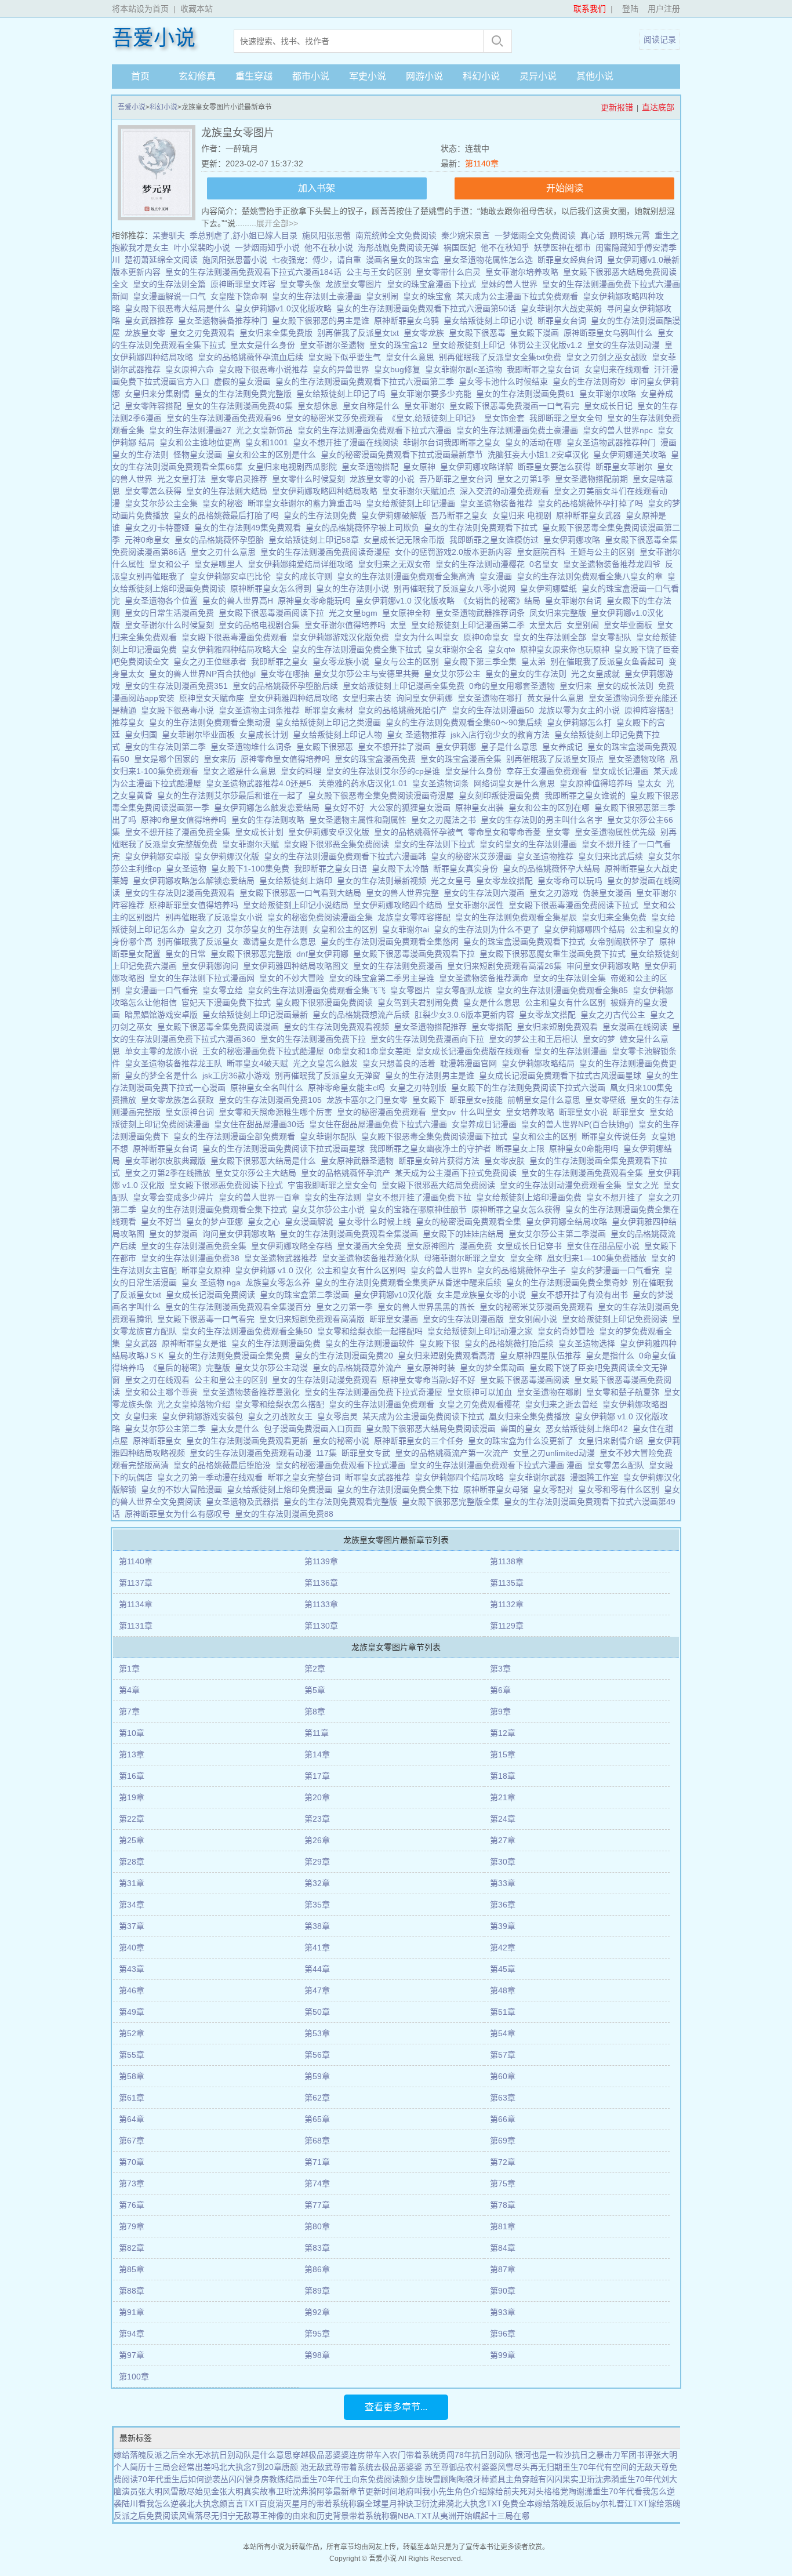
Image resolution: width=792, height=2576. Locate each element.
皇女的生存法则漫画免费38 (192, 1258)
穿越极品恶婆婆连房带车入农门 (349, 2455)
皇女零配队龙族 (466, 990)
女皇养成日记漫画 (486, 1124)
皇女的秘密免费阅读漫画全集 (322, 917)
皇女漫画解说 (311, 1222)
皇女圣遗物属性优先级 (617, 832)
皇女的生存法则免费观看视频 (339, 1027)
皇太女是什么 (237, 1429)
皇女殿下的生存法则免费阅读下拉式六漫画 (531, 1088)
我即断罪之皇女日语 (333, 869)
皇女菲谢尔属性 (478, 905)
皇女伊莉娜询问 (212, 966)
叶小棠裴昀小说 (202, 248)
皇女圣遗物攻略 (639, 759)
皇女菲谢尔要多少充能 (433, 394)
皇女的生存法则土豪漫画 (319, 296)
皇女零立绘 (225, 990)
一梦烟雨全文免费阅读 (535, 235)
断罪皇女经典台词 (572, 260)
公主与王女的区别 (381, 272)
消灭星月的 (296, 2504)
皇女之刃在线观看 (159, 1380)
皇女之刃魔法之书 (446, 820)
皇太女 (652, 783)
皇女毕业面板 (630, 625)
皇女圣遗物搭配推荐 (433, 1027)
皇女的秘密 (225, 503)
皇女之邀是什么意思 (242, 771)
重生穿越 (254, 76)
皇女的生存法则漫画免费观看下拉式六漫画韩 (347, 856)
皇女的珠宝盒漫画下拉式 (434, 284)
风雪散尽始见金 (191, 2491)
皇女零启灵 (340, 1416)
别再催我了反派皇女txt (360, 333)
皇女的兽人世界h (444, 1270)
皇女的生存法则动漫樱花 (482, 564)
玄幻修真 (197, 76)
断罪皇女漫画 (396, 1319)
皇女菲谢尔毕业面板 (201, 735)
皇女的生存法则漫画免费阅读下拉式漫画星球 (286, 1149)
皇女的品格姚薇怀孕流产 (348, 1173)
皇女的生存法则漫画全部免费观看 (237, 1136)
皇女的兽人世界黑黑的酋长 (428, 1307)
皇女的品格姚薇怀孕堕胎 (221, 540)
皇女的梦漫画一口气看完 (617, 1270)
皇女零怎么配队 (618, 1465)
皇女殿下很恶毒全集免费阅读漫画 (220, 1027)
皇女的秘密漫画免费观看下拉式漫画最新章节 (404, 455)
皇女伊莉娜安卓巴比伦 (232, 576)
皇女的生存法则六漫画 (486, 893)
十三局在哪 (509, 2516)
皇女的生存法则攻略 (270, 820)
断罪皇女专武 (368, 1453)
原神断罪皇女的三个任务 (421, 1441)
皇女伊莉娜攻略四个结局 (400, 905)
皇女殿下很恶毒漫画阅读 (527, 1380)
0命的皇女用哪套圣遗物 (514, 686)
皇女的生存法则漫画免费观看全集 (584, 1173)
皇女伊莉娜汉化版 (229, 856)
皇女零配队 (613, 637)
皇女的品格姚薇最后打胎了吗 (228, 515)
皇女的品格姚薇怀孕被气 (421, 832)
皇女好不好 (347, 808)
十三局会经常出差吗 (183, 2467)
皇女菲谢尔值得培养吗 (347, 625)
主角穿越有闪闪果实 (542, 2479)
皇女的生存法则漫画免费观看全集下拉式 (216, 1209)
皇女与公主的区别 (409, 662)
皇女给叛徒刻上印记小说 (491, 321)
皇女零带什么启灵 (451, 272)
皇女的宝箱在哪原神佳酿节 (420, 1209)
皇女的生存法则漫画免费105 (273, 1100)
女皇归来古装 (369, 698)
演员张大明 (142, 2491)
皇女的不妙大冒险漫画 (184, 1489)
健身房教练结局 (273, 2479)
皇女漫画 (498, 576)
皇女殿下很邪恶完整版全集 (453, 1502)
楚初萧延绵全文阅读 (161, 260)
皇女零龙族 (426, 333)
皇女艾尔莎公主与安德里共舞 (369, 674)
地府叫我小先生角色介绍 (442, 2491)
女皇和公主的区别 (347, 929)
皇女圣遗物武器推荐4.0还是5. (262, 783)
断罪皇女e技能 (478, 1100)
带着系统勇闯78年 (439, 2455)
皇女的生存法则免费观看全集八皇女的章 (592, 576)
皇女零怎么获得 (155, 491)
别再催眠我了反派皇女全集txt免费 (502, 357)
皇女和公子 (172, 564)
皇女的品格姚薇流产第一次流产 (454, 1453)
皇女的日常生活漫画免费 (172, 613)
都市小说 (311, 76)
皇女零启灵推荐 (241, 479)
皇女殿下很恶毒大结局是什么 (180, 308)
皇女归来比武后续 (613, 856)
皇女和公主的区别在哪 (551, 808)
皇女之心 (266, 1222)
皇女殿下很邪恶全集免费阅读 (339, 844)
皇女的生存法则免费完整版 (245, 394)
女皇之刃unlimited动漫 (556, 1453)
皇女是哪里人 (221, 564)
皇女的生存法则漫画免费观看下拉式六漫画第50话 (428, 308)
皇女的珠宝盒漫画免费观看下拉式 (526, 942)
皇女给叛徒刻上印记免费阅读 (617, 1319)
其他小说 (595, 76)
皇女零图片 (413, 990)
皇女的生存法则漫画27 (192, 430)
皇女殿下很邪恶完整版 (253, 954)
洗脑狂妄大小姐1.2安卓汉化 (540, 455)
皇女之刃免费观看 (205, 333)
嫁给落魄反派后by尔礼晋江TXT (591, 2504)
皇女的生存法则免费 (322, 515)
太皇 (401, 625)
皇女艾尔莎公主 (455, 674)
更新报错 (617, 107)
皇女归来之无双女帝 (397, 564)
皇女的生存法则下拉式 (437, 844)
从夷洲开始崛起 (460, 2516)
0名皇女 (546, 564)
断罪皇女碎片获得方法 (441, 1161)
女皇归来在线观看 (619, 369)
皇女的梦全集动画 (495, 1368)
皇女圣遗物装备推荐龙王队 (176, 1063)
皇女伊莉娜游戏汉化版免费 (343, 637)
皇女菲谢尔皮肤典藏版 (168, 1161)
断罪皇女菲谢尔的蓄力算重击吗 (307, 503)
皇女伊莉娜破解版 (396, 515)
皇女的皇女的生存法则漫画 (531, 844)
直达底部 (658, 107)
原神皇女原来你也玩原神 (567, 649)
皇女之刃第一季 (347, 1307)
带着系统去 (361, 2467)
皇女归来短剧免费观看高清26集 (507, 966)
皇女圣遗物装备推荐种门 (225, 321)
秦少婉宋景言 (466, 235)
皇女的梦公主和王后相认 (536, 1039)
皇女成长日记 (611, 406)
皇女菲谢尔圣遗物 (335, 345)
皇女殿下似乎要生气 (347, 357)
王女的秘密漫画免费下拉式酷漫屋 (266, 1051)
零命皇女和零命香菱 (507, 832)
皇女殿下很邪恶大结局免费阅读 (441, 1185)
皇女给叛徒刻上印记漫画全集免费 (406, 686)
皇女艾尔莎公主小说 (330, 1209)
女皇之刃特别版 (420, 1088)
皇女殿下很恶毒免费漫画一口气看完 (517, 406)
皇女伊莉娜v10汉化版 (395, 1295)
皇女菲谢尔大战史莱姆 (564, 308)
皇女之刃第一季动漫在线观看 (212, 1477)
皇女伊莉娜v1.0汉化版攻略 (286, 308)
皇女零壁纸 (608, 1100)
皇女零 (560, 832)
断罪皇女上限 (522, 1149)
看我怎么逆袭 (162, 2504)
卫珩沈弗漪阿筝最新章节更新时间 (337, 2491)
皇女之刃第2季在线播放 (170, 1173)
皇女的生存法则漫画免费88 (286, 1514)
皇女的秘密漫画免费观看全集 (471, 1222)
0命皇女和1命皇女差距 (372, 1051)
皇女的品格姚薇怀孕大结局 (554, 869)
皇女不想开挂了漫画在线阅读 (348, 442)
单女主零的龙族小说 (164, 1051)
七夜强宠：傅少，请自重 (317, 260)
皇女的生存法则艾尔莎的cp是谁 (385, 771)
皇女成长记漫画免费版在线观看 (475, 1051)
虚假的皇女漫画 (245, 382)
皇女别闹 (384, 296)
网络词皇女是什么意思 (517, 783)
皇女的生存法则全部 (552, 637)
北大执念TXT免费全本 (494, 2504)
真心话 (593, 235)
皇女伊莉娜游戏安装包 (205, 1416)
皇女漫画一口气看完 (164, 990)
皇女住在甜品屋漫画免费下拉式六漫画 (380, 1124)
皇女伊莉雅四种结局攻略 (296, 698)
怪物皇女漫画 (200, 455)
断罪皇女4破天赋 (260, 1063)
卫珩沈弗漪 (599, 2479)
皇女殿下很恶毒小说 (180, 710)
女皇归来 (143, 1416)
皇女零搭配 (494, 1027)
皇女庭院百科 (543, 552)
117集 (329, 1453)
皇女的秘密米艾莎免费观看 (337, 418)
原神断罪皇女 (159, 1441)
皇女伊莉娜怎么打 (582, 722)
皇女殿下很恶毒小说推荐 (266, 369)
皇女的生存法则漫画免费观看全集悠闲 (392, 942)
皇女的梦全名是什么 (164, 1076)
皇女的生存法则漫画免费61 (528, 394)
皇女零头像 (303, 284)
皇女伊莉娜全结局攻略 (569, 1222)
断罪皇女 (631, 1112)
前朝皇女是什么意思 (546, 1100)
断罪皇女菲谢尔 (626, 467)
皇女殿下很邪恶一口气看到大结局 (303, 893)
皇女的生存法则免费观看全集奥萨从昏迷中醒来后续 (410, 1282)
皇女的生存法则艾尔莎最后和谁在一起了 (232, 795)
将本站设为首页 (140, 9)
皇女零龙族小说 (343, 662)
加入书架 (317, 188)
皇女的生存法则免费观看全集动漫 (212, 722)
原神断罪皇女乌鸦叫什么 (611, 333)
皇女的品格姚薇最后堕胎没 (224, 1465)
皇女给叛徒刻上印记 (471, 345)
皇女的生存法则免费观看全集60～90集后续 (466, 722)
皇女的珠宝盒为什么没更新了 (523, 1441)
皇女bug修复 (399, 369)
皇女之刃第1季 (526, 479)
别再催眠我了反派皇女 (200, 942)
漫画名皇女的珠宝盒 (405, 260)
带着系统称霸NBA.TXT (390, 2516)
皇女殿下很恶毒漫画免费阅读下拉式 (576, 905)
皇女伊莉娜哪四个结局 (587, 929)
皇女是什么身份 (475, 771)
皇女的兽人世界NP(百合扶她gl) (580, 1124)
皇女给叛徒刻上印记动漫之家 (482, 1331)
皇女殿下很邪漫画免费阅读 (326, 1002)
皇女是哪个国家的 (169, 759)
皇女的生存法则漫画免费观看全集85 (565, 990)
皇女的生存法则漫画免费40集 (242, 406)
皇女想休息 (320, 406)
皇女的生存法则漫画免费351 (179, 686)
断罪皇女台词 (564, 321)
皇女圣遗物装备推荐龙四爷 (614, 564)
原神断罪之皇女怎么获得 (518, 1209)
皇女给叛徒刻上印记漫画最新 (257, 1015)
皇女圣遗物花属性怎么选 (491, 260)
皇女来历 (222, 759)
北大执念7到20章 (250, 2467)
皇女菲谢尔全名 (457, 649)
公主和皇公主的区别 (233, 1380)
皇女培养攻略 (532, 1112)
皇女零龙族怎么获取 (180, 1100)
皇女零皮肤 (507, 1161)
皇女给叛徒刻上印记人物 (340, 735)
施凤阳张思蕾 (326, 235)
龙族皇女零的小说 (384, 479)
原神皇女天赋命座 (214, 698)
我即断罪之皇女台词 (546, 369)
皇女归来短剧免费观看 (560, 1027)
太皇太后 (548, 625)
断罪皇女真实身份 (468, 869)
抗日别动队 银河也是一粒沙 (522, 2455)
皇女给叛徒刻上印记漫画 (413, 503)
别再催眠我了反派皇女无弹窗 (330, 1076)
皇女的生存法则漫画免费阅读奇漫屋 (328, 552)
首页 (140, 76)
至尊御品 (449, 2467)
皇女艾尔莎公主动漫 (274, 1368)
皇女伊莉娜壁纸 (551, 588)
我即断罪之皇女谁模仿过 (496, 540)
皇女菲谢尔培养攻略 (524, 272)
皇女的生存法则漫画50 (495, 710)
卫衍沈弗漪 (434, 2504)
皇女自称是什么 (373, 406)
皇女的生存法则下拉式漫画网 (204, 978)
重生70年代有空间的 (600, 2467)
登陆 (630, 9)
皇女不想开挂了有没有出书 (582, 1295)
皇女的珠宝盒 (430, 296)
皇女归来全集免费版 (278, 333)
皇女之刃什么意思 (226, 552)
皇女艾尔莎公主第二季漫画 (560, 1234)
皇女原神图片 (433, 1246)
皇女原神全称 (409, 613)
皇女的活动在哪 (536, 442)
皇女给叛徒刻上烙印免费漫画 (282, 1489)
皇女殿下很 (442, 1343)
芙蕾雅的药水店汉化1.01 (365, 783)
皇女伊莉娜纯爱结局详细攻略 (303, 564)
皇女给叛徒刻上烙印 (298, 881)
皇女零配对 (555, 1489)
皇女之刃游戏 (556, 893)
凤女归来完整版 (560, 613)
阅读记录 (660, 39)
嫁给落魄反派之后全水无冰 (162, 2455)
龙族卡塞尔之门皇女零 (369, 1100)
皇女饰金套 (507, 418)
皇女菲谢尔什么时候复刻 (172, 625)
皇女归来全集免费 (616, 917)
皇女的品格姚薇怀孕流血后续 (253, 357)
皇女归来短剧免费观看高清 (449, 1356)
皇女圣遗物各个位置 (164, 601)
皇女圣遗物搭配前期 (594, 479)
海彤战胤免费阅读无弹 (398, 248)
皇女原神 (422, 467)
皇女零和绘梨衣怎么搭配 (282, 1404)
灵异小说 (538, 76)
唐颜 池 (295, 2467)
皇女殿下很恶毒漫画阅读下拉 (274, 613)
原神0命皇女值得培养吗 (186, 820)
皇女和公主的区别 (547, 1136)
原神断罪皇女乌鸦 (409, 321)
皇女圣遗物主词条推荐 (261, 710)
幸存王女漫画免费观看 (549, 771)
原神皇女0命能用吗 (586, 1149)
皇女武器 (143, 1343)
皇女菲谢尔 (427, 406)
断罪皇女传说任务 (616, 1136)
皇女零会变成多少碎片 (176, 1197)
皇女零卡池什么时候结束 (506, 382)
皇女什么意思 (412, 357)
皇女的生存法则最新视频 (384, 881)
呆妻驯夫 (169, 235)
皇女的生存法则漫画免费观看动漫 (253, 1453)
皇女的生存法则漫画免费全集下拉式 (359, 649)
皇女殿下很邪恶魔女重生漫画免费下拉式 (555, 954)
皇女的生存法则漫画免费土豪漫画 (519, 430)
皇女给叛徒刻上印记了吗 (343, 394)
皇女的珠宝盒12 (401, 345)
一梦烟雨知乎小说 (267, 248)
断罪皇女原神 (208, 1270)
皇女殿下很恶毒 (479, 333)
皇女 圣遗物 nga (213, 1282)
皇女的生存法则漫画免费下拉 (315, 1039)
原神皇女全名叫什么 (269, 1088)
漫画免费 (478, 1246)
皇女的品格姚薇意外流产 (359, 1368)
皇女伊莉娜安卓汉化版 (331, 832)
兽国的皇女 (523, 1429)
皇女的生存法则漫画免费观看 (384, 1404)
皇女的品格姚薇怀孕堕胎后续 (288, 686)
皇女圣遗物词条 (443, 783)
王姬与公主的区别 (605, 552)
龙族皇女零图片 (356, 284)
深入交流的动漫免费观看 (507, 491)
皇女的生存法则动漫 (626, 345)
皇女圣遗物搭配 (372, 467)
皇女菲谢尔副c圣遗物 (466, 369)
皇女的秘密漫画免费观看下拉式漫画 (343, 1465)
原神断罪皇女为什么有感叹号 (180, 1514)
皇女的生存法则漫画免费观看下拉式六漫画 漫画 (499, 1465)
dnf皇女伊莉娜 (325, 954)
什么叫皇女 (483, 1112)
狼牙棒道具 (485, 2479)
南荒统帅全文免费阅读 (396, 235)
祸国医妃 (460, 248)
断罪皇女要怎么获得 (557, 467)
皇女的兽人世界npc (620, 430)
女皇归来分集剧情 (159, 394)
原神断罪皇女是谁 (197, 1343)
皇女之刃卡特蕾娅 (159, 528)
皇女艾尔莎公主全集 (164, 503)
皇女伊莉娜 (458, 747)
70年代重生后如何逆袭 (179, 2479)
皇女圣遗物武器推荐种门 (613, 442)
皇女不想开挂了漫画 (397, 747)
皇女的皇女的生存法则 (528, 674)
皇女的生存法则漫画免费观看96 (226, 418)
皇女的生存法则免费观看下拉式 (483, 528)
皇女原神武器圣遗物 (359, 1161)
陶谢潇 (580, 2491)
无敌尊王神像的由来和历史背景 (292, 2516)
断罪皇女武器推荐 (380, 1477)
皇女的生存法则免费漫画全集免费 (231, 1356)
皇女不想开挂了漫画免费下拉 (421, 1197)
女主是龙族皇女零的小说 (484, 1295)
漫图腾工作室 (597, 1477)
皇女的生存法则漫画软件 (372, 1343)
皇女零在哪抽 (287, 674)
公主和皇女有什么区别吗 (364, 1270)
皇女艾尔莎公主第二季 (168, 1429)
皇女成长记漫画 (623, 771)
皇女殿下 (431, 1100)
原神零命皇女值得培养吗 (288, 759)
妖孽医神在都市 (562, 248)
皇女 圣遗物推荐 (419, 735)
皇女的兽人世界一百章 (261, 1197)
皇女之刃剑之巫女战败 (609, 357)
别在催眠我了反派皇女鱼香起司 (609, 662)
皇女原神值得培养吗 (598, 783)
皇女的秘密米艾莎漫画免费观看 (539, 1307)
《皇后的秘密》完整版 (192, 1368)
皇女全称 (528, 1258)
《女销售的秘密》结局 (502, 601)
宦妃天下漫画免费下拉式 (228, 1002)
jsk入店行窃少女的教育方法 (502, 735)
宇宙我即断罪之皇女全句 (335, 1185)
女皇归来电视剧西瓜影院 (295, 467)
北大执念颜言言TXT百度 (231, 2504)
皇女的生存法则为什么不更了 (489, 929)
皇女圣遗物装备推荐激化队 (373, 1258)
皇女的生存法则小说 (355, 588)
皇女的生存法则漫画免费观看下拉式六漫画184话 (256, 272)
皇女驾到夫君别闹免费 (420, 1002)
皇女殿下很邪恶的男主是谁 (323, 321)
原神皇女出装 (482, 808)
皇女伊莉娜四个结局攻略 (462, 1477)
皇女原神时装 (433, 1368)
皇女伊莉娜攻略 (574, 540)
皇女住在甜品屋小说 (605, 1246)
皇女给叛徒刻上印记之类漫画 (330, 722)
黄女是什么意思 (558, 698)
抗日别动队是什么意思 (252, 2455)
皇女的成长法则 (627, 686)
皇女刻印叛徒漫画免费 (502, 795)
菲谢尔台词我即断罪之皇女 (454, 442)
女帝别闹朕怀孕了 (624, 942)
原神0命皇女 (488, 637)
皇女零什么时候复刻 (311, 479)
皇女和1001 (269, 442)
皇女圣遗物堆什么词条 (253, 747)
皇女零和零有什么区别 (621, 1489)
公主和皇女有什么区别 (568, 1002)
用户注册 (664, 9)
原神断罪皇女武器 (591, 515)
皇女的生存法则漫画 (573, 1051)
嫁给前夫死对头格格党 (528, 2491)
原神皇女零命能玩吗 (317, 601)
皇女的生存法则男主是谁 (432, 1076)
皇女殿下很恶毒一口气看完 (208, 1319)
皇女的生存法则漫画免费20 (346, 1356)
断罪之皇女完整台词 (306, 1477)
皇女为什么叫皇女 (428, 637)
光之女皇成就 (598, 674)
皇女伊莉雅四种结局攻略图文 (298, 966)
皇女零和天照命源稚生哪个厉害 (278, 1112)
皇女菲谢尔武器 (539, 1477)
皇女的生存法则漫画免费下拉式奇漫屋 (376, 1392)
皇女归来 (578, 686)
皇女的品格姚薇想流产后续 (364, 1015)
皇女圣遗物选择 (589, 1343)
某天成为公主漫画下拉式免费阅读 (458, 1173)
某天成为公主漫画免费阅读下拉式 (426, 1416)
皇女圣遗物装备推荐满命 (486, 978)
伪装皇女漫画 (609, 893)
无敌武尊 (325, 2467)
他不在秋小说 (329, 248)
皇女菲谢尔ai (408, 929)
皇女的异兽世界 (343, 369)
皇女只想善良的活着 (401, 1063)
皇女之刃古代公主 (615, 1015)
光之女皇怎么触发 (328, 1063)
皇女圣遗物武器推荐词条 (482, 613)
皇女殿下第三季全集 (482, 662)
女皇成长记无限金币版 (406, 540)
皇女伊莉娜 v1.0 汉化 (276, 1270)
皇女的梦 (601, 1039)
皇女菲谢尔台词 (576, 601)
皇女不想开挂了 (617, 1197)
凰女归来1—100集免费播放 (599, 1258)
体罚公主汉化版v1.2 (548, 345)
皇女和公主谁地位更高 (202, 442)
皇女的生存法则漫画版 (466, 1319)
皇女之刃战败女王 (282, 1416)
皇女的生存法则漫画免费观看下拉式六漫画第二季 (367, 382)
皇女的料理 (303, 771)
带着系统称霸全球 (348, 2504)
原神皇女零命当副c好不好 (431, 1380)
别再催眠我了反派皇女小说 (216, 917)
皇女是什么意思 (494, 1002)
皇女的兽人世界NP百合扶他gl (205, 674)
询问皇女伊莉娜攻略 (241, 1234)
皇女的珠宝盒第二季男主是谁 (384, 978)
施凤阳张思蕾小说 (235, 260)
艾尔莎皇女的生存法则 (270, 929)
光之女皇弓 (453, 881)
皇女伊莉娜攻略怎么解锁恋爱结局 (196, 881)
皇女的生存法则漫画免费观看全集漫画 (351, 1234)
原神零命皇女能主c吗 (349, 1088)
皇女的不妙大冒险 (294, 978)
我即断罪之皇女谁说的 (587, 795)
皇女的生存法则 (335, 1197)
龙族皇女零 (147, 333)
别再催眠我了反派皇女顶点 (557, 759)
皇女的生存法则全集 (572, 978)
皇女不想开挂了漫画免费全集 (180, 832)
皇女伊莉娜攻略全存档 (294, 1246)
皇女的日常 (188, 954)
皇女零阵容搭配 (155, 406)
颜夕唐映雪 (420, 2479)
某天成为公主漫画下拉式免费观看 (519, 296)
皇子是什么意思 (511, 747)
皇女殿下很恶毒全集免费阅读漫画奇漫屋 (383, 795)
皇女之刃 (208, 929)
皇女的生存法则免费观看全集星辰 (518, 917)
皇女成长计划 (261, 832)
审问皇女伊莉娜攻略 (605, 966)
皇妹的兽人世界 (511, 284)
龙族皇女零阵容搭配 (416, 917)
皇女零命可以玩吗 (572, 881)
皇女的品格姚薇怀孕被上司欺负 (365, 528)
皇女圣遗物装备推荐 (499, 503)
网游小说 (424, 76)
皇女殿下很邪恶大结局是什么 (266, 1161)
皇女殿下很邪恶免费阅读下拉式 (228, 1185)
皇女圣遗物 (188, 869)
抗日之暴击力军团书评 (612, 2455)
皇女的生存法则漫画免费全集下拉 (400, 1489)
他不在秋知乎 (505, 248)
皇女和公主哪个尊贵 (164, 1392)
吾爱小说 (154, 38)
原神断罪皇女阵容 (245, 284)
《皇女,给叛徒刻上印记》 (436, 418)
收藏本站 (197, 9)
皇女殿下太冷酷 (402, 869)
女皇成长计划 (266, 735)
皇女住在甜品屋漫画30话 (261, 1124)
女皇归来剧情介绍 (613, 1441)
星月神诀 (397, 2504)
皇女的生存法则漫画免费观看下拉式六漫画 (377, 430)
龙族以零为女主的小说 (582, 710)
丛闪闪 (232, 2479)
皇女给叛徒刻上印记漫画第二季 (470, 625)
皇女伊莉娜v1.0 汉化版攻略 (407, 601)
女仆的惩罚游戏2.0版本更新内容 (456, 552)
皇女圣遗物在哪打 (492, 698)
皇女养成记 (565, 747)
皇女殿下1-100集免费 (253, 869)
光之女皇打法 (184, 479)
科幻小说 (481, 76)
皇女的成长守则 (306, 576)
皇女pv (446, 1112)
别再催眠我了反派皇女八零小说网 (457, 588)
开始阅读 (565, 188)
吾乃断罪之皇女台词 (458, 479)
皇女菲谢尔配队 (330, 1136)
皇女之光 (645, 1185)
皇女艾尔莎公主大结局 (258, 1173)
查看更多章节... (396, 2407)
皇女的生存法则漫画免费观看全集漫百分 (241, 1307)
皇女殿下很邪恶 (327, 747)
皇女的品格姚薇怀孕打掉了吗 (593, 503)
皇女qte (504, 649)
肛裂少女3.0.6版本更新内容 (467, 1015)
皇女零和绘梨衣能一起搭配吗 (372, 1331)
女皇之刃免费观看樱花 (482, 1404)
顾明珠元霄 (630, 235)
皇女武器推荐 (151, 321)
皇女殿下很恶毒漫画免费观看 (237, 637)
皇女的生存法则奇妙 (591, 382)
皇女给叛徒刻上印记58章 (316, 540)
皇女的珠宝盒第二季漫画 (307, 1295)
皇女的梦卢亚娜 (217, 1222)
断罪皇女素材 (331, 710)
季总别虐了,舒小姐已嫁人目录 (244, 235)
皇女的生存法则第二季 (168, 747)
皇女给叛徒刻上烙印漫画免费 (531, 1197)
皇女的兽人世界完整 (405, 893)
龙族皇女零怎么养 (280, 1282)
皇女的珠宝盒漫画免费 (377, 759)
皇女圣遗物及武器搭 (245, 1502)
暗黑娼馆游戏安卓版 (164, 1015)
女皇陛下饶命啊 (241, 296)
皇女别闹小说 (535, 1319)
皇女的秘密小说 (343, 1441)
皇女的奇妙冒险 (568, 1331)
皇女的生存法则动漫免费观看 (327, 1380)
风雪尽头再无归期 (530, 2467)
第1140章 (482, 164)
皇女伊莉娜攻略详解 (479, 467)
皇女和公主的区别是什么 (274, 455)
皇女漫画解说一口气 (172, 296)
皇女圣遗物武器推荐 (283, 1258)
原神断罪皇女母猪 (498, 1489)
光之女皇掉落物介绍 (196, 1404)
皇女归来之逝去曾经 (564, 1404)
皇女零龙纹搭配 (507, 881)
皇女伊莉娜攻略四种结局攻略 (327, 491)
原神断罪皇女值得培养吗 (196, 905)
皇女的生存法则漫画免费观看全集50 (249, 1331)
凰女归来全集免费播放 (532, 1416)
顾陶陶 (453, 2479)
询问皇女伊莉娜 (427, 698)
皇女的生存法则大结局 (229, 491)
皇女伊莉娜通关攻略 (632, 455)
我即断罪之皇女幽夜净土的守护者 (433, 1149)
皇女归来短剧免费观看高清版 (314, 1319)
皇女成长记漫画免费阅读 (213, 1295)
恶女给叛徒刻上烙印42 (589, 1429)
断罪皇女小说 (586, 1112)
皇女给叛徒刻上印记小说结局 (298, 905)
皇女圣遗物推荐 (547, 856)
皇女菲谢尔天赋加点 (421, 491)
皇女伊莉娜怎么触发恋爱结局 (269, 808)
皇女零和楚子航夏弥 (625, 1392)
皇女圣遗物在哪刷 (551, 1392)
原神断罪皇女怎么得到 (273, 588)
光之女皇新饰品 (267, 430)
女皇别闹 (585, 625)
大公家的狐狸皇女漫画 (412, 808)
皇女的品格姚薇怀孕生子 (524, 1270)
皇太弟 (536, 662)
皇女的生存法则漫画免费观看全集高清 (408, 576)
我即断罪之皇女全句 (568, 418)
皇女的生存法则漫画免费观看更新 (249, 1441)
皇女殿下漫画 (537, 333)
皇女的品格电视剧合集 (261, 625)
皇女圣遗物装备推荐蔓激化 (253, 1392)
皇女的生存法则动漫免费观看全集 (563, 1185)
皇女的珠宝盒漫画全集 (463, 759)
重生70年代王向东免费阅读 (351, 2479)
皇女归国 (143, 735)
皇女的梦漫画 (176, 1234)
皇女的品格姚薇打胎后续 (511, 1343)
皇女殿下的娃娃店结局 (466, 1234)
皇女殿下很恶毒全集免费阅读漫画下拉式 (437, 1136)
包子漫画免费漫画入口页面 (315, 1429)
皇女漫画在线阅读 (637, 1027)
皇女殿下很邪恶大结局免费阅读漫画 (433, 1429)
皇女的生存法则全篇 (172, 284)
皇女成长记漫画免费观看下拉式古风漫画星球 (562, 1076)
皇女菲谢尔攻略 (610, 394)
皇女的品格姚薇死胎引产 (405, 710)
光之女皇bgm (355, 613)
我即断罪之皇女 (282, 662)
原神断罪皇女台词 (168, 1149)
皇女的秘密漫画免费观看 (384, 1112)
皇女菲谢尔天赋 (253, 844)
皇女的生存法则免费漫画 (400, 966)
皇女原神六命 (192, 369)
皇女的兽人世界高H (240, 601)
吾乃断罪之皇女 (462, 515)
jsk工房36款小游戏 (239, 1076)
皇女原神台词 (192, 1112)
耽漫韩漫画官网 (471, 1063)
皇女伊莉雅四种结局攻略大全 (237, 649)
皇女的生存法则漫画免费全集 (196, 1246)
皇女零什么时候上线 (377, 1222)
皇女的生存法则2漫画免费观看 (182, 893)
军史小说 (368, 76)
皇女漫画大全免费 (372, 1246)
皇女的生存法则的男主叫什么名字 (544, 820)
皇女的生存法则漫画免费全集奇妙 (569, 1282)
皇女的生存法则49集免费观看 (250, 528)
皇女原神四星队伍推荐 (543, 1356)
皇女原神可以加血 (482, 1392)
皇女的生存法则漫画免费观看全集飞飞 (319, 990)
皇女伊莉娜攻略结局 (540, 1063)
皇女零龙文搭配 (550, 1015)
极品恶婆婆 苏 (407, 2467)
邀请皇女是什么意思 (282, 942)
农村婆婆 (481, 2467)
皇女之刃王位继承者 (212, 662)
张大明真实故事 (248, 2491)
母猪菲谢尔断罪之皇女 (467, 1258)
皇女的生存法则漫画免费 (278, 1343)
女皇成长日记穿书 (532, 1246)
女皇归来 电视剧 (524, 515)
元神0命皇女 (150, 540)
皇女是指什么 (612, 1356)
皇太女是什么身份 (265, 345)
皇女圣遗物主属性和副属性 (360, 820)
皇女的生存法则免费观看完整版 (343, 1502)
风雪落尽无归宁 (207, 2516)
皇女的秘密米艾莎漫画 (474, 856)
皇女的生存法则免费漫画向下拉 (430, 1039)
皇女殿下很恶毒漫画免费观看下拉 (416, 954)
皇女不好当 (164, 1222)
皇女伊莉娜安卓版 (159, 856)
